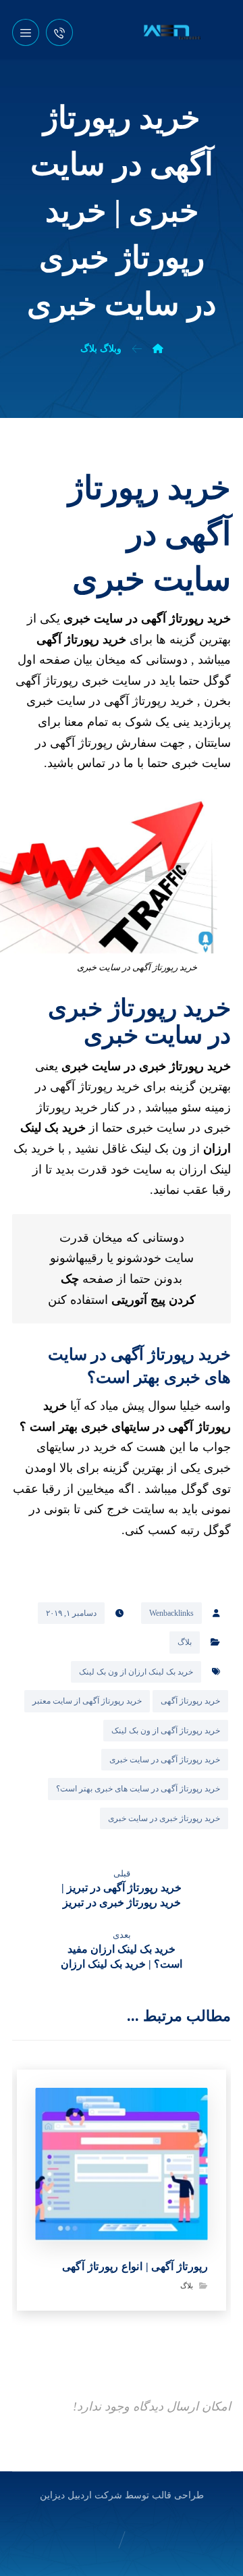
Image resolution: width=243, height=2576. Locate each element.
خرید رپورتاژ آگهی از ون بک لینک (166, 1731)
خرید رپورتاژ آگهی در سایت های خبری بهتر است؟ (138, 1789)
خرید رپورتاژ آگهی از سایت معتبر (87, 1701)
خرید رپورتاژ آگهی (190, 1701)
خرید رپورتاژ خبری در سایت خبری (164, 1818)
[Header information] (59, 31)
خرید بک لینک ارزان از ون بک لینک (136, 1672)
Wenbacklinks (171, 1613)
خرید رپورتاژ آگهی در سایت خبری (165, 1760)
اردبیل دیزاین (66, 2495)
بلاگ (185, 1642)
